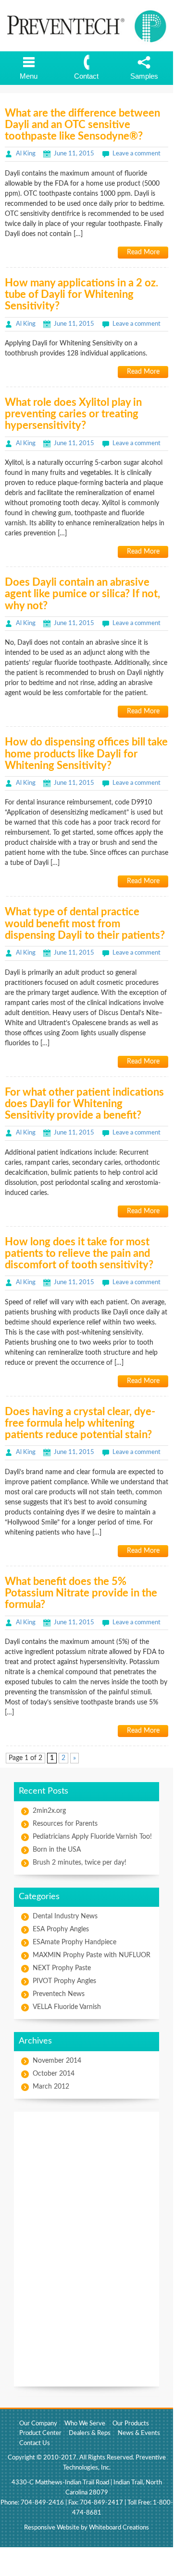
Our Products (131, 2424)
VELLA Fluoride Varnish (67, 2007)
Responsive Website (52, 2528)
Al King (26, 154)
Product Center (40, 2433)
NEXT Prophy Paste (62, 1968)
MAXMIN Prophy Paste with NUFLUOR (92, 1955)
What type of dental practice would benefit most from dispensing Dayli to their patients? (85, 923)
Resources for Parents (65, 1824)
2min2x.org (49, 1811)
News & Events (139, 2433)
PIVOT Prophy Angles (64, 1981)
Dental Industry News (65, 1916)
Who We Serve (85, 2424)
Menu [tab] (29, 76)
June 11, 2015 (74, 154)
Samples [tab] (144, 76)
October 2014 (54, 2074)
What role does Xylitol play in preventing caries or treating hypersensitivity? (73, 414)
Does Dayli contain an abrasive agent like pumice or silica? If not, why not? (82, 594)
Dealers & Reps (90, 2433)
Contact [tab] (86, 76)
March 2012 (51, 2087)
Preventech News (59, 1994)
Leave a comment (137, 154)
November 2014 (57, 2061)
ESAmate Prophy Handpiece (75, 1942)
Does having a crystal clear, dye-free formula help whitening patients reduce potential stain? (80, 1423)
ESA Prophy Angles (61, 1929)
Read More (143, 252)
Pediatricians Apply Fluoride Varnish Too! (92, 1837)
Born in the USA (57, 1850)
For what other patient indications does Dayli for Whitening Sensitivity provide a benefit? (84, 1104)
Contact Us (35, 2443)
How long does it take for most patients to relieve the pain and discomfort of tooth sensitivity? (79, 1253)
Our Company (38, 2424)
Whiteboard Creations (119, 2528)
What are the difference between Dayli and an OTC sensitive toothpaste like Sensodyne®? (82, 125)
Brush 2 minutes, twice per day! (80, 1863)
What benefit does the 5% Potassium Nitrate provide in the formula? (81, 1593)
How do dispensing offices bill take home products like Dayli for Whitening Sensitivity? (86, 754)
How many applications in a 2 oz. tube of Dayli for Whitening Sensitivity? (81, 295)
